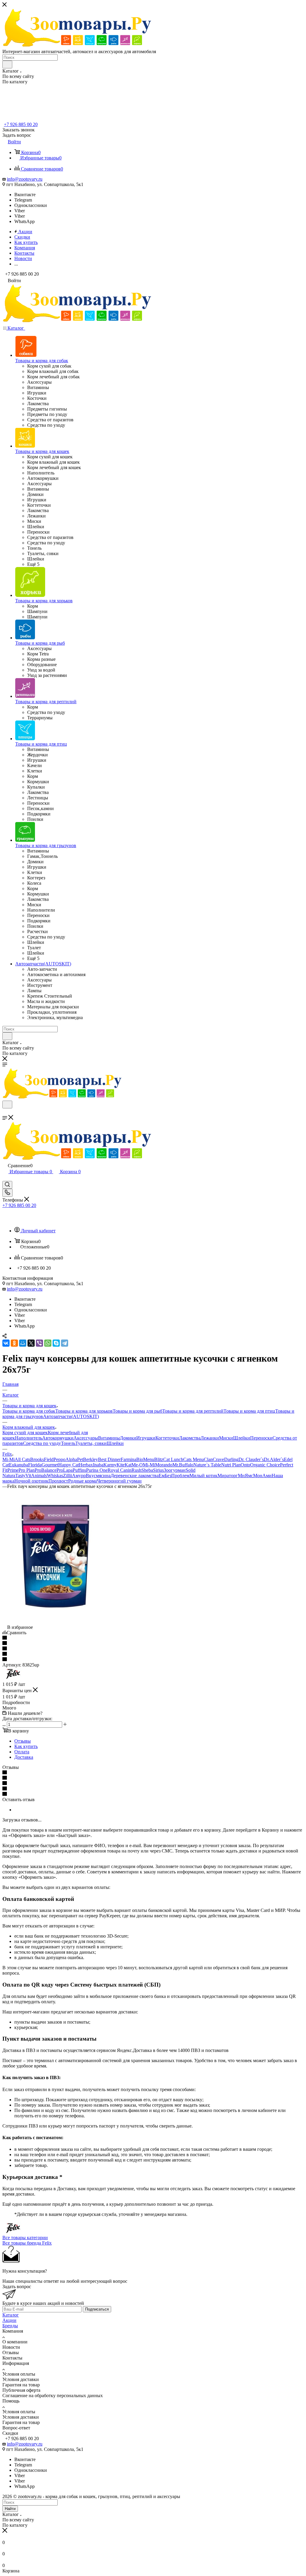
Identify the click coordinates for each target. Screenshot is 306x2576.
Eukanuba (19, 1465)
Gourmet (50, 1465)
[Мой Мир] (23, 1343)
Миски (226, 1438)
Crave (218, 1459)
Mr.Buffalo (183, 1465)
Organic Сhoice (265, 1465)
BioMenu (145, 1459)
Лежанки (210, 1438)
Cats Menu (193, 1459)
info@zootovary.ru (25, 179)
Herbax (86, 1465)
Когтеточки (167, 1438)
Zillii (68, 1476)
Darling (231, 1459)
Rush (136, 1470)
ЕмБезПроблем (174, 1476)
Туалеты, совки (91, 1443)
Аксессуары (86, 1438)
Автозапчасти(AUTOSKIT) (71, 1416)
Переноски (261, 1438)
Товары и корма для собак (29, 1411)
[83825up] (55, 1622)
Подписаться (97, 2309)
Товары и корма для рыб (137, 1411)
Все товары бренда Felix (27, 2243)
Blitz (159, 1459)
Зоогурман (175, 1470)
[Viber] (39, 1343)
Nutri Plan (231, 1465)
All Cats (22, 1459)
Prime (13, 1470)
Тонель (68, 1443)
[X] (31, 1343)
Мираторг (228, 1476)
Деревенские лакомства (135, 1476)
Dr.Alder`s (274, 1459)
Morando (164, 1465)
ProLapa (65, 1470)
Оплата (22, 1752)
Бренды (10, 2326)
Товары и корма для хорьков (84, 1411)
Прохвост (58, 1481)
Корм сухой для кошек (25, 1433)
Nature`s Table (207, 1465)
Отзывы (23, 1741)
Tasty (20, 1476)
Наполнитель (29, 1438)
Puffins (79, 1470)
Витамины (109, 1438)
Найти (10, 2509)
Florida (35, 1465)
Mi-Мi (9, 1459)
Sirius (158, 1470)
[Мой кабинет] (5, 1178)
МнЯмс (245, 1476)
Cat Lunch (173, 1459)
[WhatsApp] (48, 1343)
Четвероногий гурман (119, 1481)
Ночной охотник (31, 1481)
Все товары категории (25, 2238)
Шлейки (242, 1438)
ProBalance (46, 1470)
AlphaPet (74, 1459)
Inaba (98, 1465)
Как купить (26, 1746)
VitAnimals (36, 1476)
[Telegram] (65, 1343)
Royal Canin (120, 1470)
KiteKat (124, 1465)
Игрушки (146, 1438)
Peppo (59, 1459)
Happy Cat (69, 1465)
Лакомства (190, 1438)
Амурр (79, 1476)
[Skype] (56, 1343)
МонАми (262, 1476)
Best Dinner (109, 1459)
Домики (128, 1438)
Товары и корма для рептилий (193, 1411)
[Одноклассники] (14, 1343)
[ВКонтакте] (6, 1343)
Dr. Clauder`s (251, 1459)
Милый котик (204, 1476)
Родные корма (82, 1481)
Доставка (24, 1757)
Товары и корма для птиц (249, 1411)
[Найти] (7, 64)
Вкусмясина (98, 1476)
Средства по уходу (42, 1443)
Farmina (128, 1459)
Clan (208, 1459)
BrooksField (42, 1459)
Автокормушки (58, 1438)
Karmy (110, 1465)
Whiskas (55, 1476)
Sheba (147, 1470)
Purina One (97, 1470)
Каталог (11, 2315)
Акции (9, 2320)
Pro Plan (27, 1470)
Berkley (91, 1459)
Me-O (137, 1465)
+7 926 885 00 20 (21, 124)
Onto (245, 1465)
